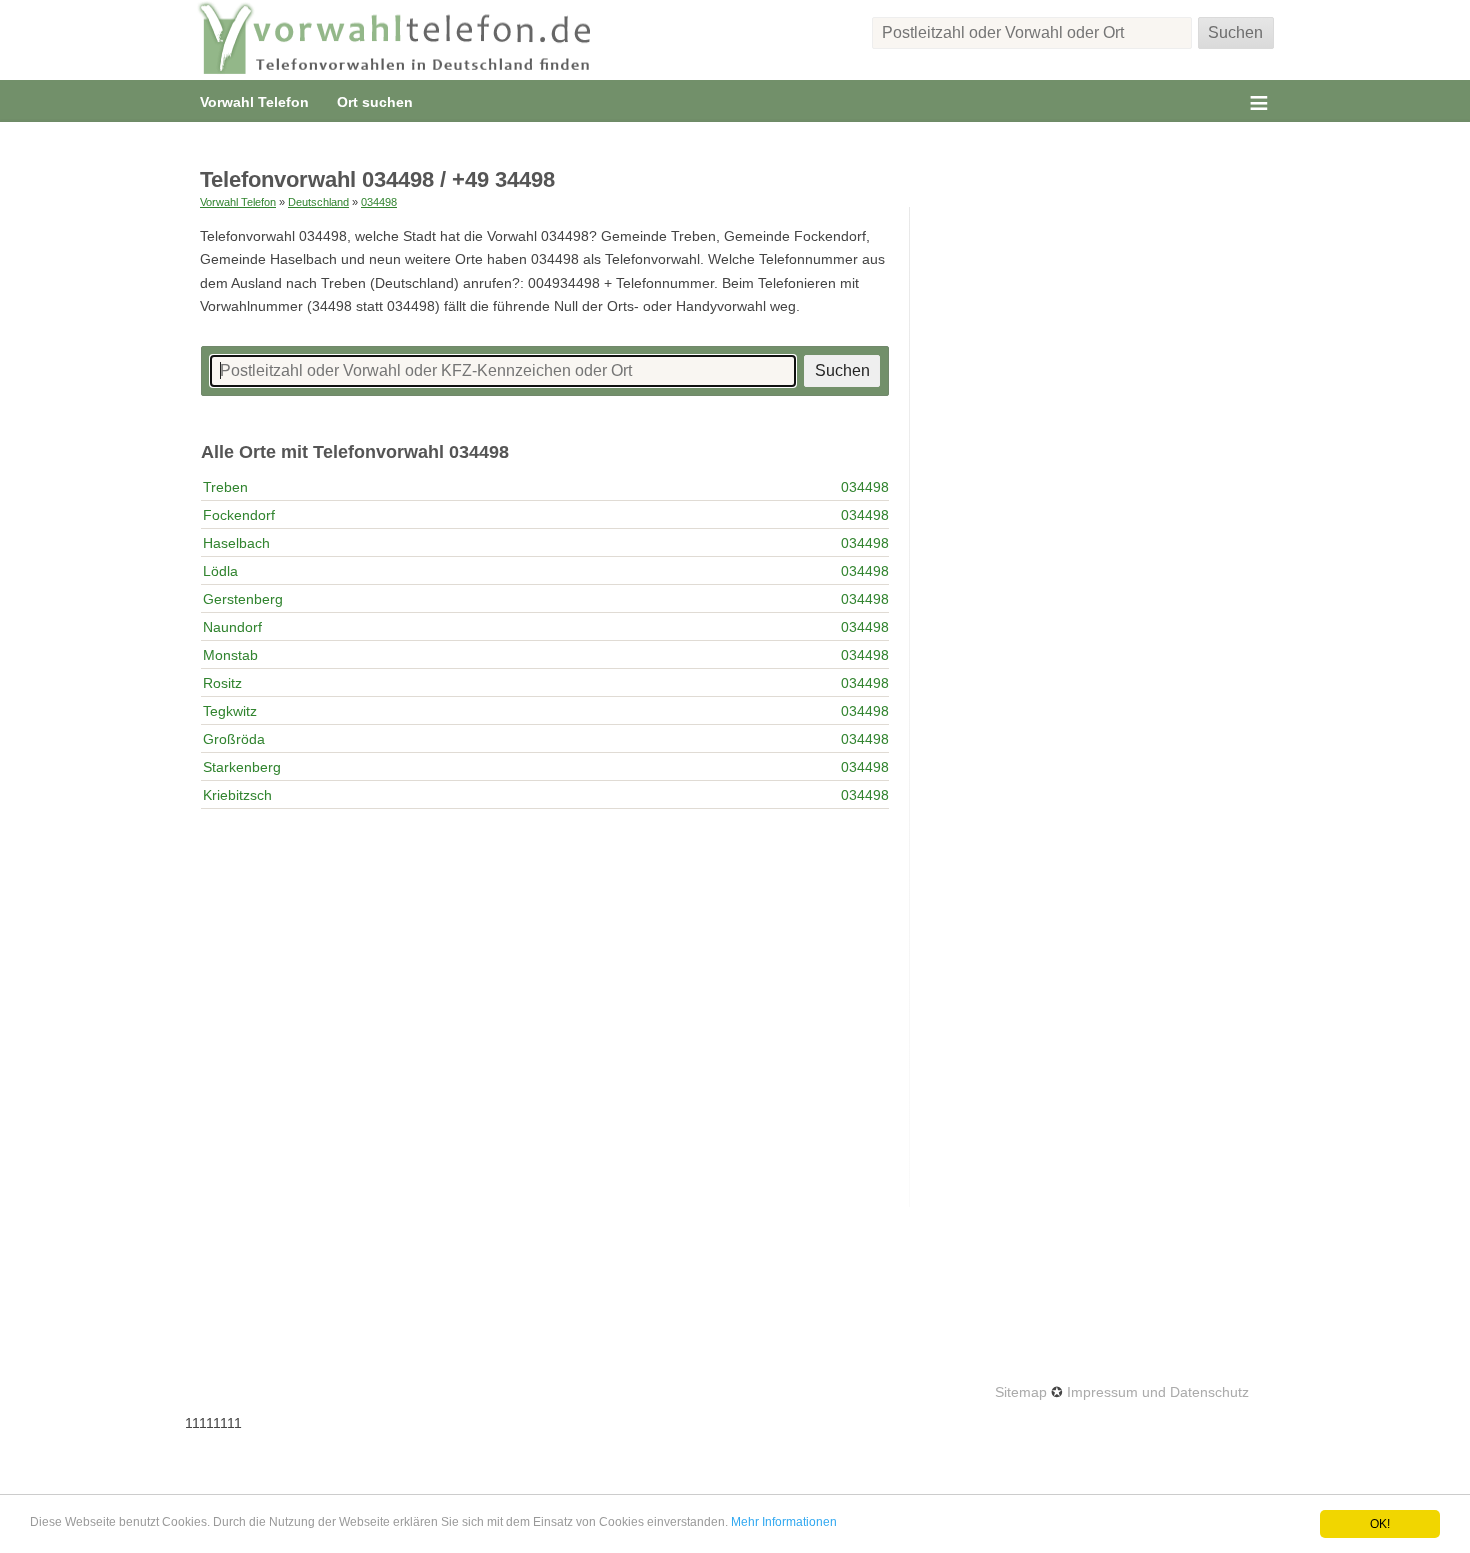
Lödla (220, 571)
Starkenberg (242, 767)
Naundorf (232, 627)
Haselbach (236, 543)
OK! (1380, 1524)
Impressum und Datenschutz (1158, 1392)
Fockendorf (239, 515)
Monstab (230, 655)
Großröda (234, 739)
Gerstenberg (243, 599)
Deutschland (318, 202)
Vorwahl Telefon (254, 102)
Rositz (222, 683)
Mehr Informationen (784, 1522)
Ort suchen (375, 102)
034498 (379, 202)
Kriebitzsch (237, 795)
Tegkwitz (230, 711)
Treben (225, 487)
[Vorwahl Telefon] (395, 40)
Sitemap (1021, 1392)
